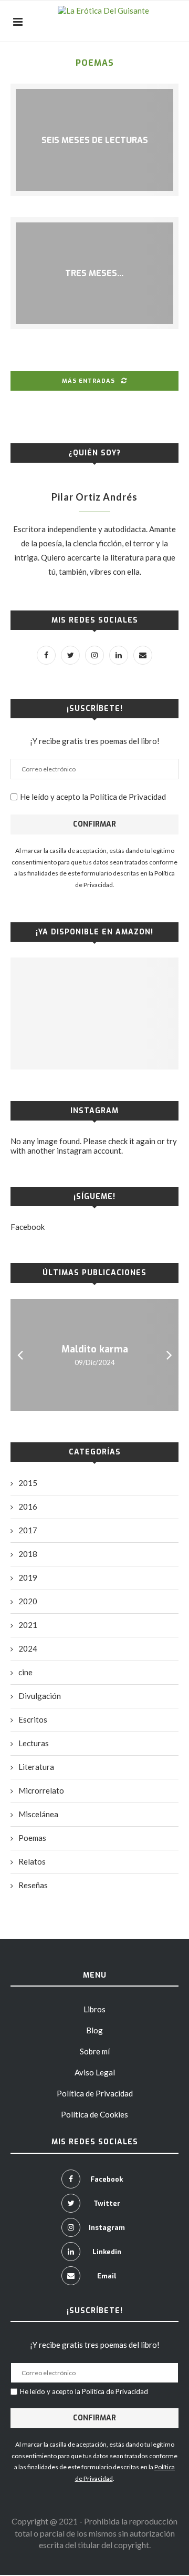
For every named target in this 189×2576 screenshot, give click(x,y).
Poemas (32, 1838)
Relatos (32, 1861)
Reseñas (33, 1885)
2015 (28, 1483)
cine (25, 1672)
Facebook (28, 1227)
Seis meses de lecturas (95, 140)
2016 (28, 1506)
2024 (28, 1648)
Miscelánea (38, 1814)
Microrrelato (41, 1790)
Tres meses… (94, 273)
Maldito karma (95, 1349)
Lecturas (34, 1743)
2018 (28, 1554)
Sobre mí (95, 2051)
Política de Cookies (94, 2114)
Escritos (33, 1719)
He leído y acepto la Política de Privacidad (93, 797)
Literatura (36, 1767)
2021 (28, 1625)
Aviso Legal (95, 2072)
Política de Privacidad (95, 2093)
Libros (94, 2009)
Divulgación (40, 1696)
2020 (28, 1601)
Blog (94, 2030)
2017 (28, 1530)
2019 (28, 1577)
